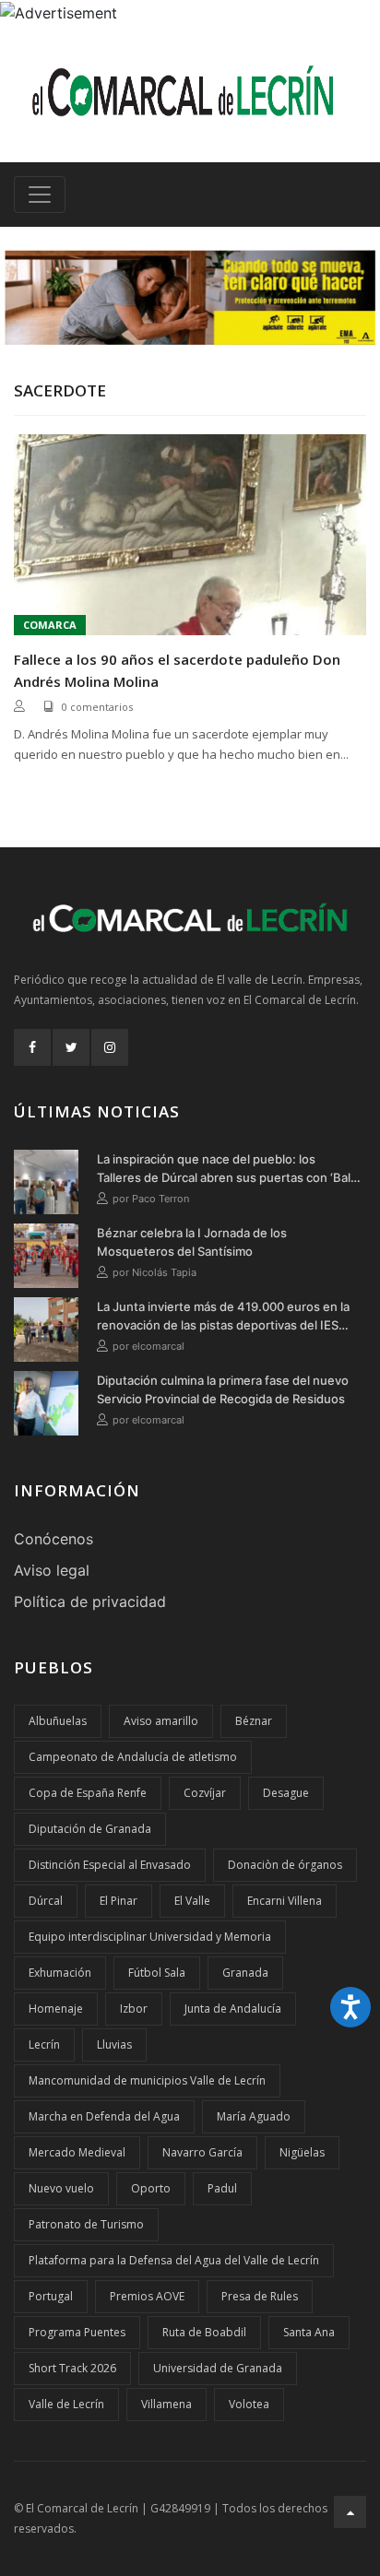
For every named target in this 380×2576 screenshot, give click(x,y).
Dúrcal (46, 1901)
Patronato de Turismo (86, 2224)
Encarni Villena (285, 1901)
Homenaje (56, 2009)
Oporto (151, 2188)
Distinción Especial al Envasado (110, 1865)
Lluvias (114, 2044)
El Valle (192, 1901)
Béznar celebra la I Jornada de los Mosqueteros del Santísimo (192, 1242)
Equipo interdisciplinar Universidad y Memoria (150, 1937)
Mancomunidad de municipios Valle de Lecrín (147, 2080)
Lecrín (44, 2044)
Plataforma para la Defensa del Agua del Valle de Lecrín (174, 2260)
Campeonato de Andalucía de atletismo (133, 1757)
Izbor (134, 2009)
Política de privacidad (90, 1601)
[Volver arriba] (350, 2512)
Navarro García (202, 2152)
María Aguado (254, 2116)
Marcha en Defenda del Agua (104, 2116)
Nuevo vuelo (61, 2188)
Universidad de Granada (218, 2368)
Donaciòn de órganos (285, 1865)
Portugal (51, 2296)
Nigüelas (302, 2152)
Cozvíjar (205, 1793)
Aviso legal (52, 1570)
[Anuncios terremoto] (190, 297)
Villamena (166, 2404)
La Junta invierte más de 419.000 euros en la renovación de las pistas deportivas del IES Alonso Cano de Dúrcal (223, 1317)
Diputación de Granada (90, 1829)
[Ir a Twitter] (71, 1047)
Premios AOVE (147, 2296)
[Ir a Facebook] (32, 1047)
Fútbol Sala (157, 1973)
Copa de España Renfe (88, 1793)
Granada (245, 1973)
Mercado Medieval (77, 2152)
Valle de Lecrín (66, 2404)
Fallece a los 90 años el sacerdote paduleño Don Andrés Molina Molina (177, 670)
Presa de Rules (260, 2296)
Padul (222, 2188)
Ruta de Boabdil (204, 2332)
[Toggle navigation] (40, 195)
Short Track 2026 (72, 2368)
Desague (286, 1793)
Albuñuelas (58, 1721)
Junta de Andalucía (233, 2009)
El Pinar (119, 1901)
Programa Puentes (77, 2332)
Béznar (254, 1721)
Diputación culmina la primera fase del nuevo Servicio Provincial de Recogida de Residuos (223, 1389)
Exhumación (60, 1973)
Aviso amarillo (161, 1721)
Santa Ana (309, 2332)
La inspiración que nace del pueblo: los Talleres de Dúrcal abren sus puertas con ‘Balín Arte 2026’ (229, 1169)
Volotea (249, 2404)
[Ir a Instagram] (110, 1047)
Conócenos (53, 1539)
